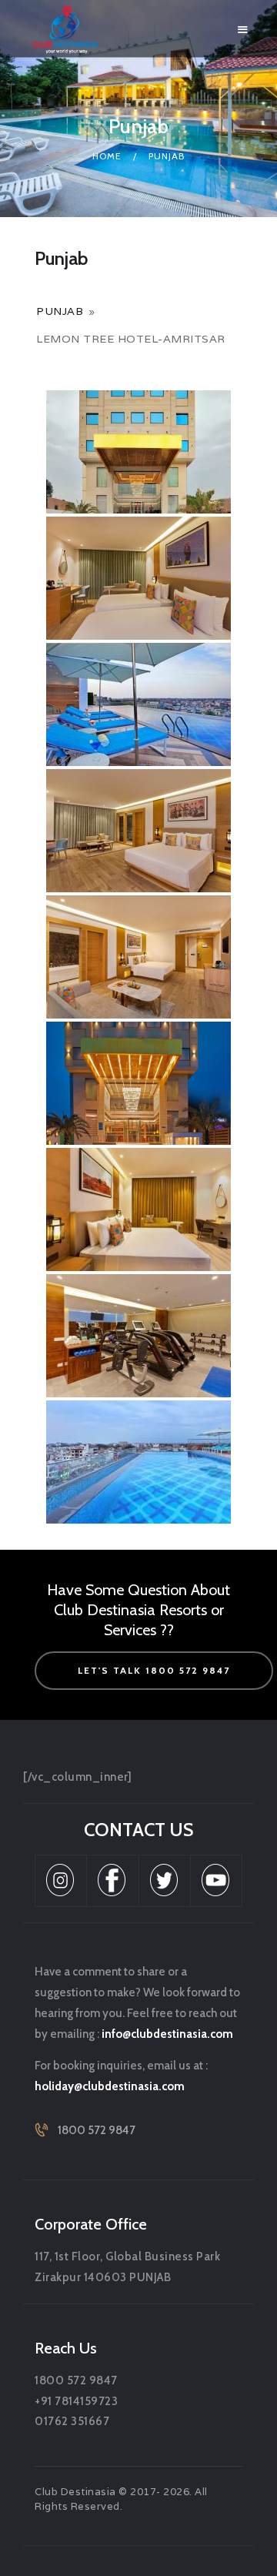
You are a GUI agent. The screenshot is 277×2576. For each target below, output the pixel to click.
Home (107, 156)
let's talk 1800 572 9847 (154, 1670)
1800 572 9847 (97, 2130)
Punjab (60, 311)
